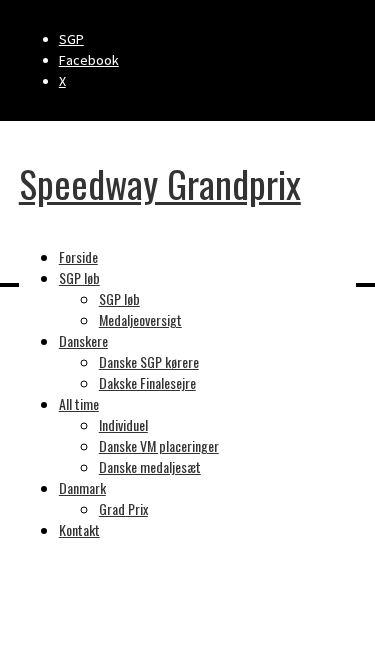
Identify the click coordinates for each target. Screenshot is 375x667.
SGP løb (79, 277)
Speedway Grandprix (160, 183)
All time (79, 403)
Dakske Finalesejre (147, 382)
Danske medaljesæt (150, 466)
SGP (71, 39)
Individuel (123, 424)
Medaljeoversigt (140, 319)
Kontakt (79, 529)
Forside (78, 256)
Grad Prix (123, 508)
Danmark (82, 487)
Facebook (89, 60)
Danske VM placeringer (159, 445)
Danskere (83, 340)
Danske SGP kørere (149, 361)
